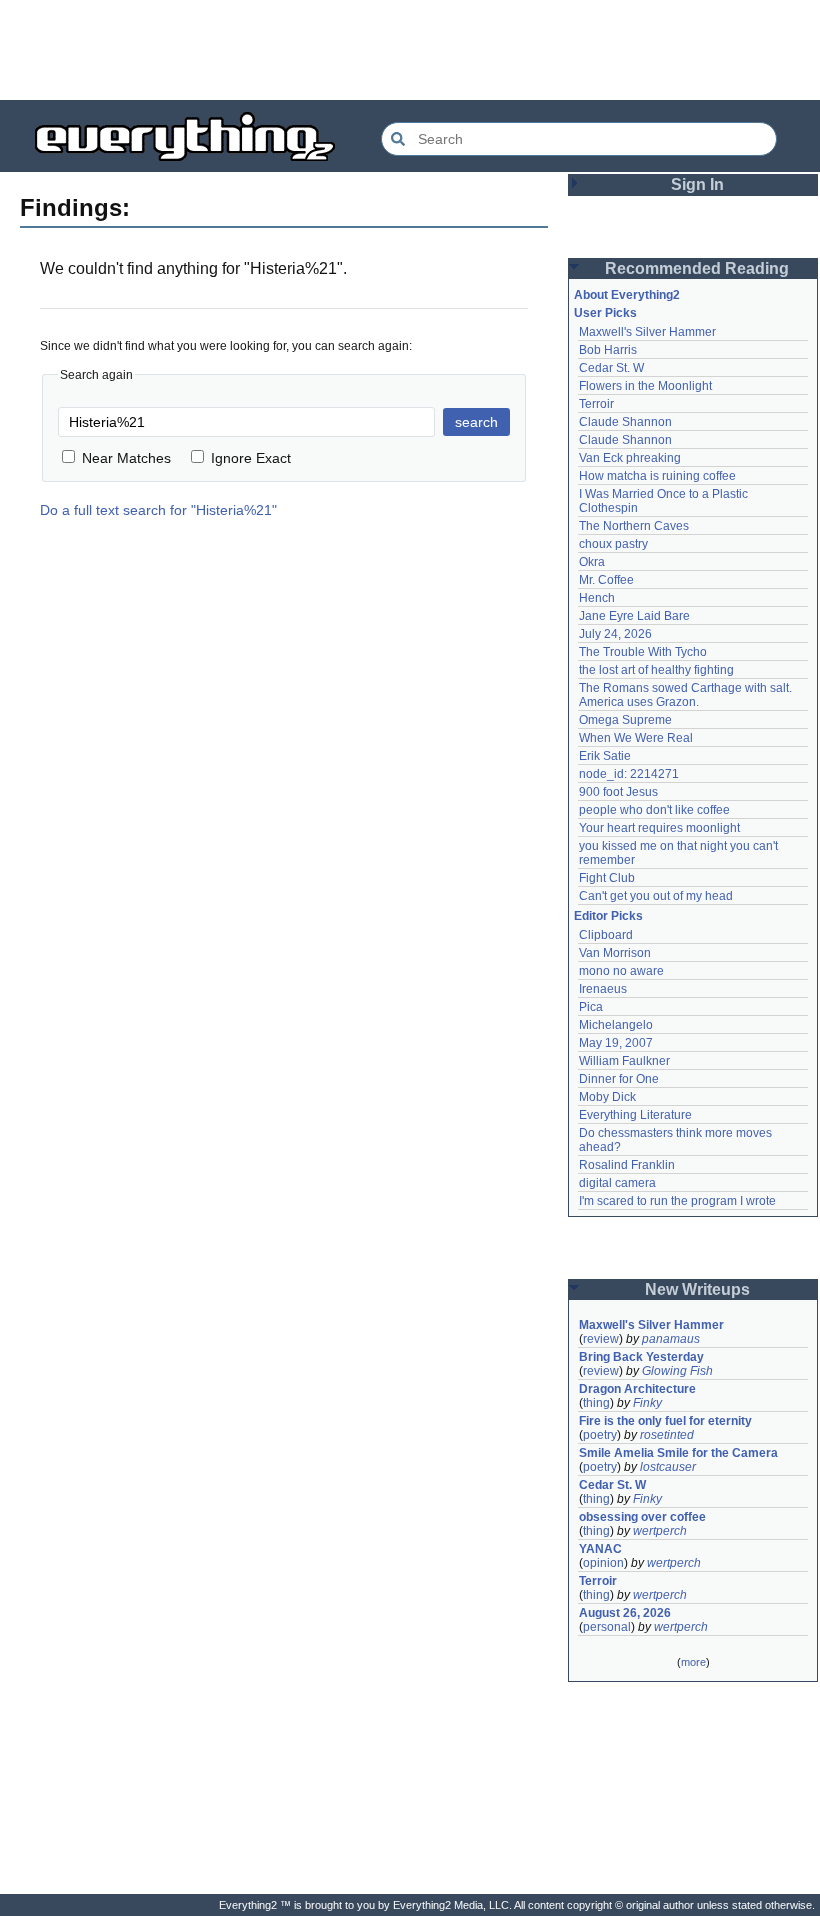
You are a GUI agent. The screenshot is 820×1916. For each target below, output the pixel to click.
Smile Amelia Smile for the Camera (678, 1453)
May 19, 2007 (616, 1043)
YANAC (600, 1549)
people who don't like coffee (654, 810)
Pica (591, 1007)
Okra (592, 562)
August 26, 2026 (625, 1613)
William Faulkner (624, 1061)
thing (596, 1403)
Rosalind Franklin (627, 1165)
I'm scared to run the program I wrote (677, 1201)
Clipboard (606, 935)
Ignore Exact (251, 458)
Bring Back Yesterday (641, 1357)
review (601, 1339)
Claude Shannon (625, 422)
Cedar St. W (611, 368)
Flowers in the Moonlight (645, 386)
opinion (603, 1563)
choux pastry (613, 544)
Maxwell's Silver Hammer (647, 332)
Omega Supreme (625, 720)
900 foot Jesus (618, 792)
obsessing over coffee (642, 1517)
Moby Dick (607, 1097)
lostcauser (668, 1467)
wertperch (660, 1531)
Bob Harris (608, 350)
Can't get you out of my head (656, 896)
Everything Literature (635, 1115)
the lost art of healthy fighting (656, 670)
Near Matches (126, 458)
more (693, 1662)
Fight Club (607, 878)
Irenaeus (603, 989)
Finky (647, 1403)
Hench (597, 598)
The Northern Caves (634, 526)
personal (607, 1627)
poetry (600, 1435)
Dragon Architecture (637, 1389)
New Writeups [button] (697, 1289)
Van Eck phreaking (630, 458)
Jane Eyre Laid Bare (634, 616)
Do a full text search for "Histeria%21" (158, 510)
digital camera (617, 1183)
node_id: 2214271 (629, 774)
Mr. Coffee (606, 580)
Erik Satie (605, 756)
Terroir (596, 404)
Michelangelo (616, 1025)
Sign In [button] (697, 184)
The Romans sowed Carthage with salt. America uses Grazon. (686, 695)
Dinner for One (619, 1079)
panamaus (671, 1339)
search (476, 422)
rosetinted (667, 1435)
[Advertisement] (410, 50)
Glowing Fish (677, 1371)
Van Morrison (615, 953)
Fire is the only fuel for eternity (665, 1421)
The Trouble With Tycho (643, 652)
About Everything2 (627, 295)
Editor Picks (608, 916)
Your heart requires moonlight (659, 828)
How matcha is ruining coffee (657, 476)
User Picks (605, 313)
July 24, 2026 (615, 634)
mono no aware (621, 971)
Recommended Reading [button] (697, 268)
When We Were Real (636, 738)
